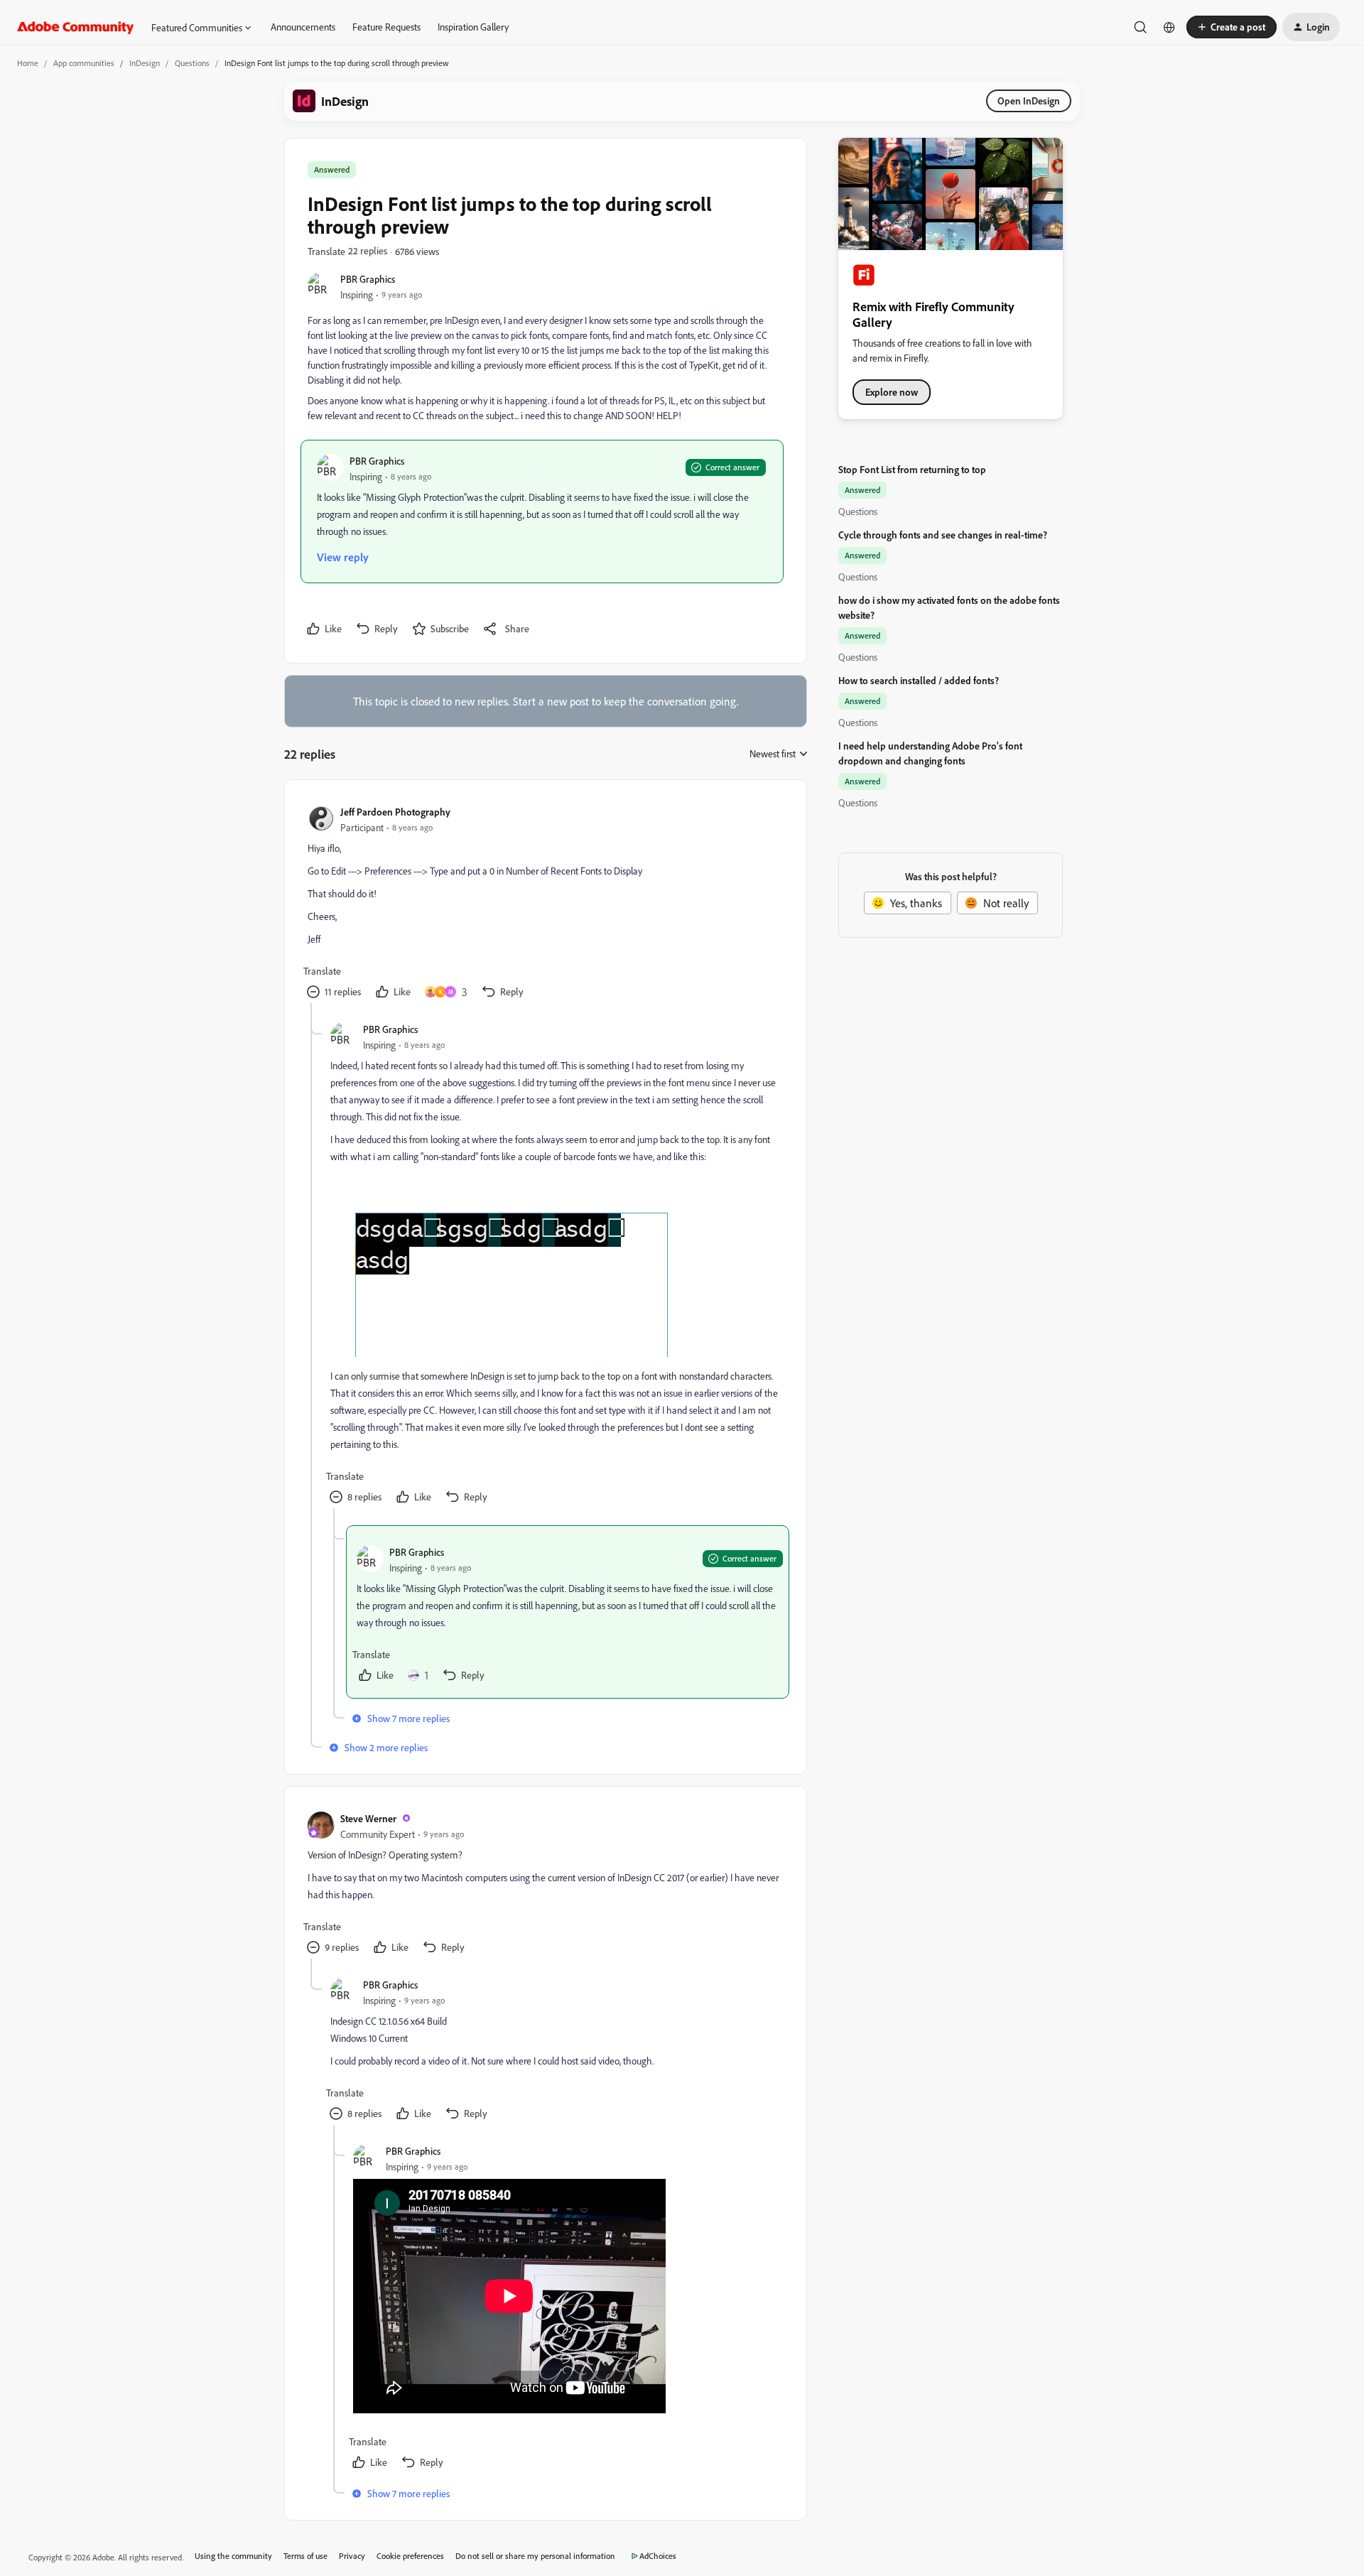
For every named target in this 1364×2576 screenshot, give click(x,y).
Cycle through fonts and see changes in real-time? (943, 535)
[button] (1232, 27)
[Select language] (1169, 27)
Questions (192, 63)
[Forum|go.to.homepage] (76, 27)
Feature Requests (386, 27)
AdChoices (658, 2556)
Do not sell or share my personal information (535, 2556)
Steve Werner (368, 1818)
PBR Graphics (368, 279)
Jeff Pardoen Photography (395, 812)
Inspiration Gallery (473, 27)
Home (28, 63)
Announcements (303, 27)
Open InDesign (1029, 101)
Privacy (352, 2556)
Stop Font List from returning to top (912, 469)
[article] (545, 903)
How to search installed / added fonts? (919, 680)
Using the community (233, 2556)
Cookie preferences (410, 2556)
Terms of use (305, 2556)
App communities (84, 63)
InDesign (145, 63)
